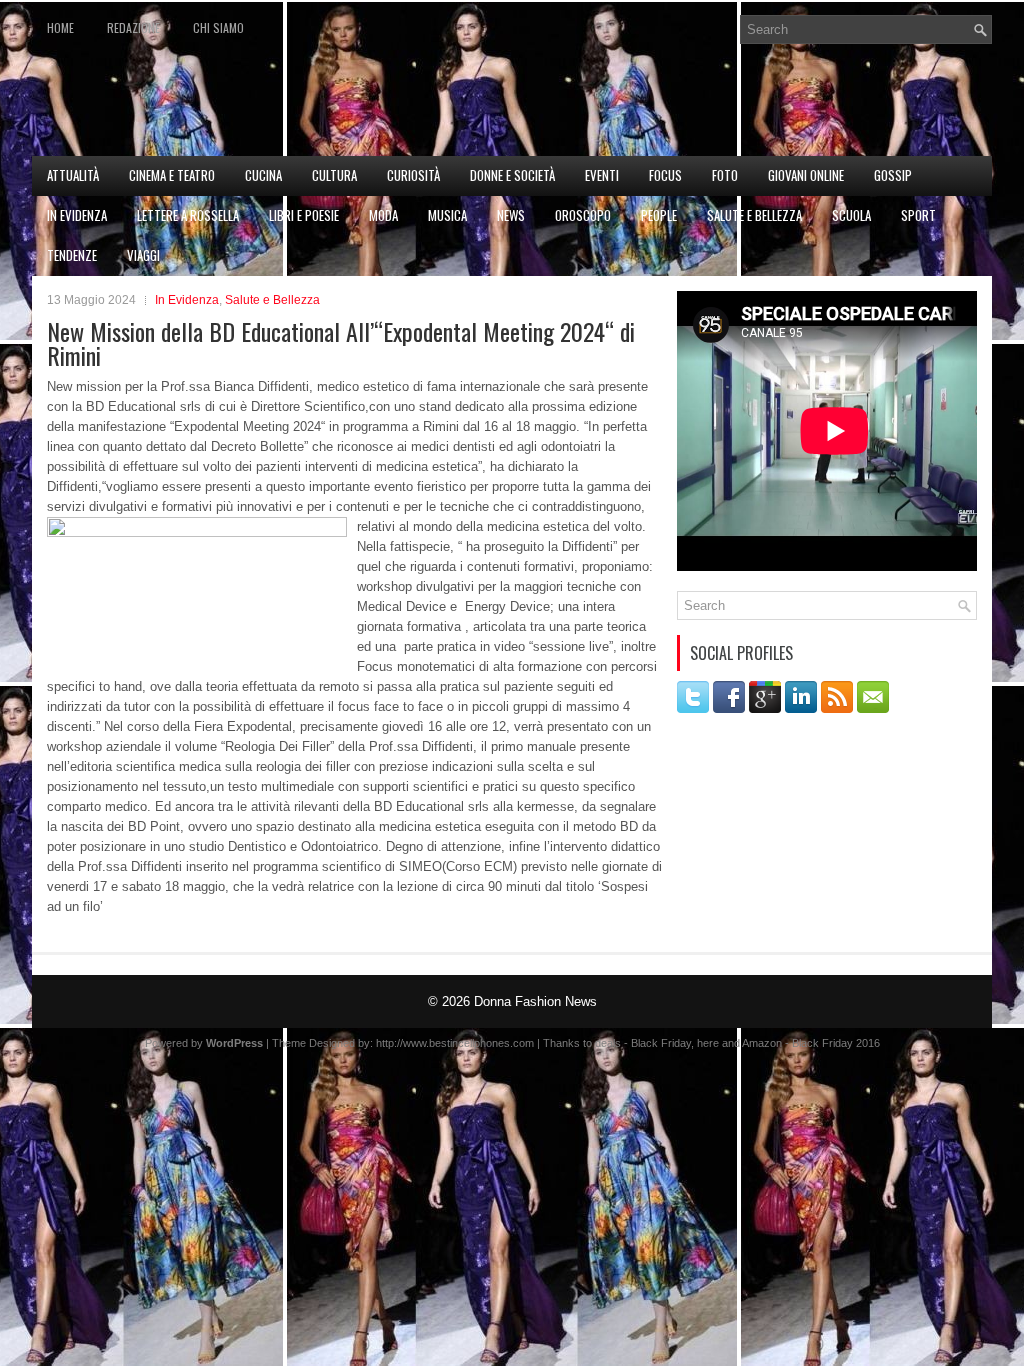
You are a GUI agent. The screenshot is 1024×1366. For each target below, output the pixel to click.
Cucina (263, 175)
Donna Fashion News (535, 1001)
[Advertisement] (758, 106)
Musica (447, 215)
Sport (918, 215)
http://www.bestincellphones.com (455, 1043)
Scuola (851, 215)
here (708, 1043)
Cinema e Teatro (172, 175)
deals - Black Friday (643, 1043)
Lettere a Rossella (188, 215)
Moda (383, 215)
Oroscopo (583, 215)
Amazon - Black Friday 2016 (811, 1043)
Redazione (133, 27)
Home (60, 27)
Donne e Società (512, 175)
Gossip (893, 175)
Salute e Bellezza (754, 215)
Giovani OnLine (806, 175)
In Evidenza (77, 215)
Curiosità (413, 175)
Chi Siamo (218, 27)
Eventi (602, 175)
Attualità (73, 175)
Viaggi (143, 255)
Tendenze (72, 255)
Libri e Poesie (304, 215)
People (659, 215)
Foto (725, 175)
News (511, 215)
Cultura (334, 175)
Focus (665, 175)
